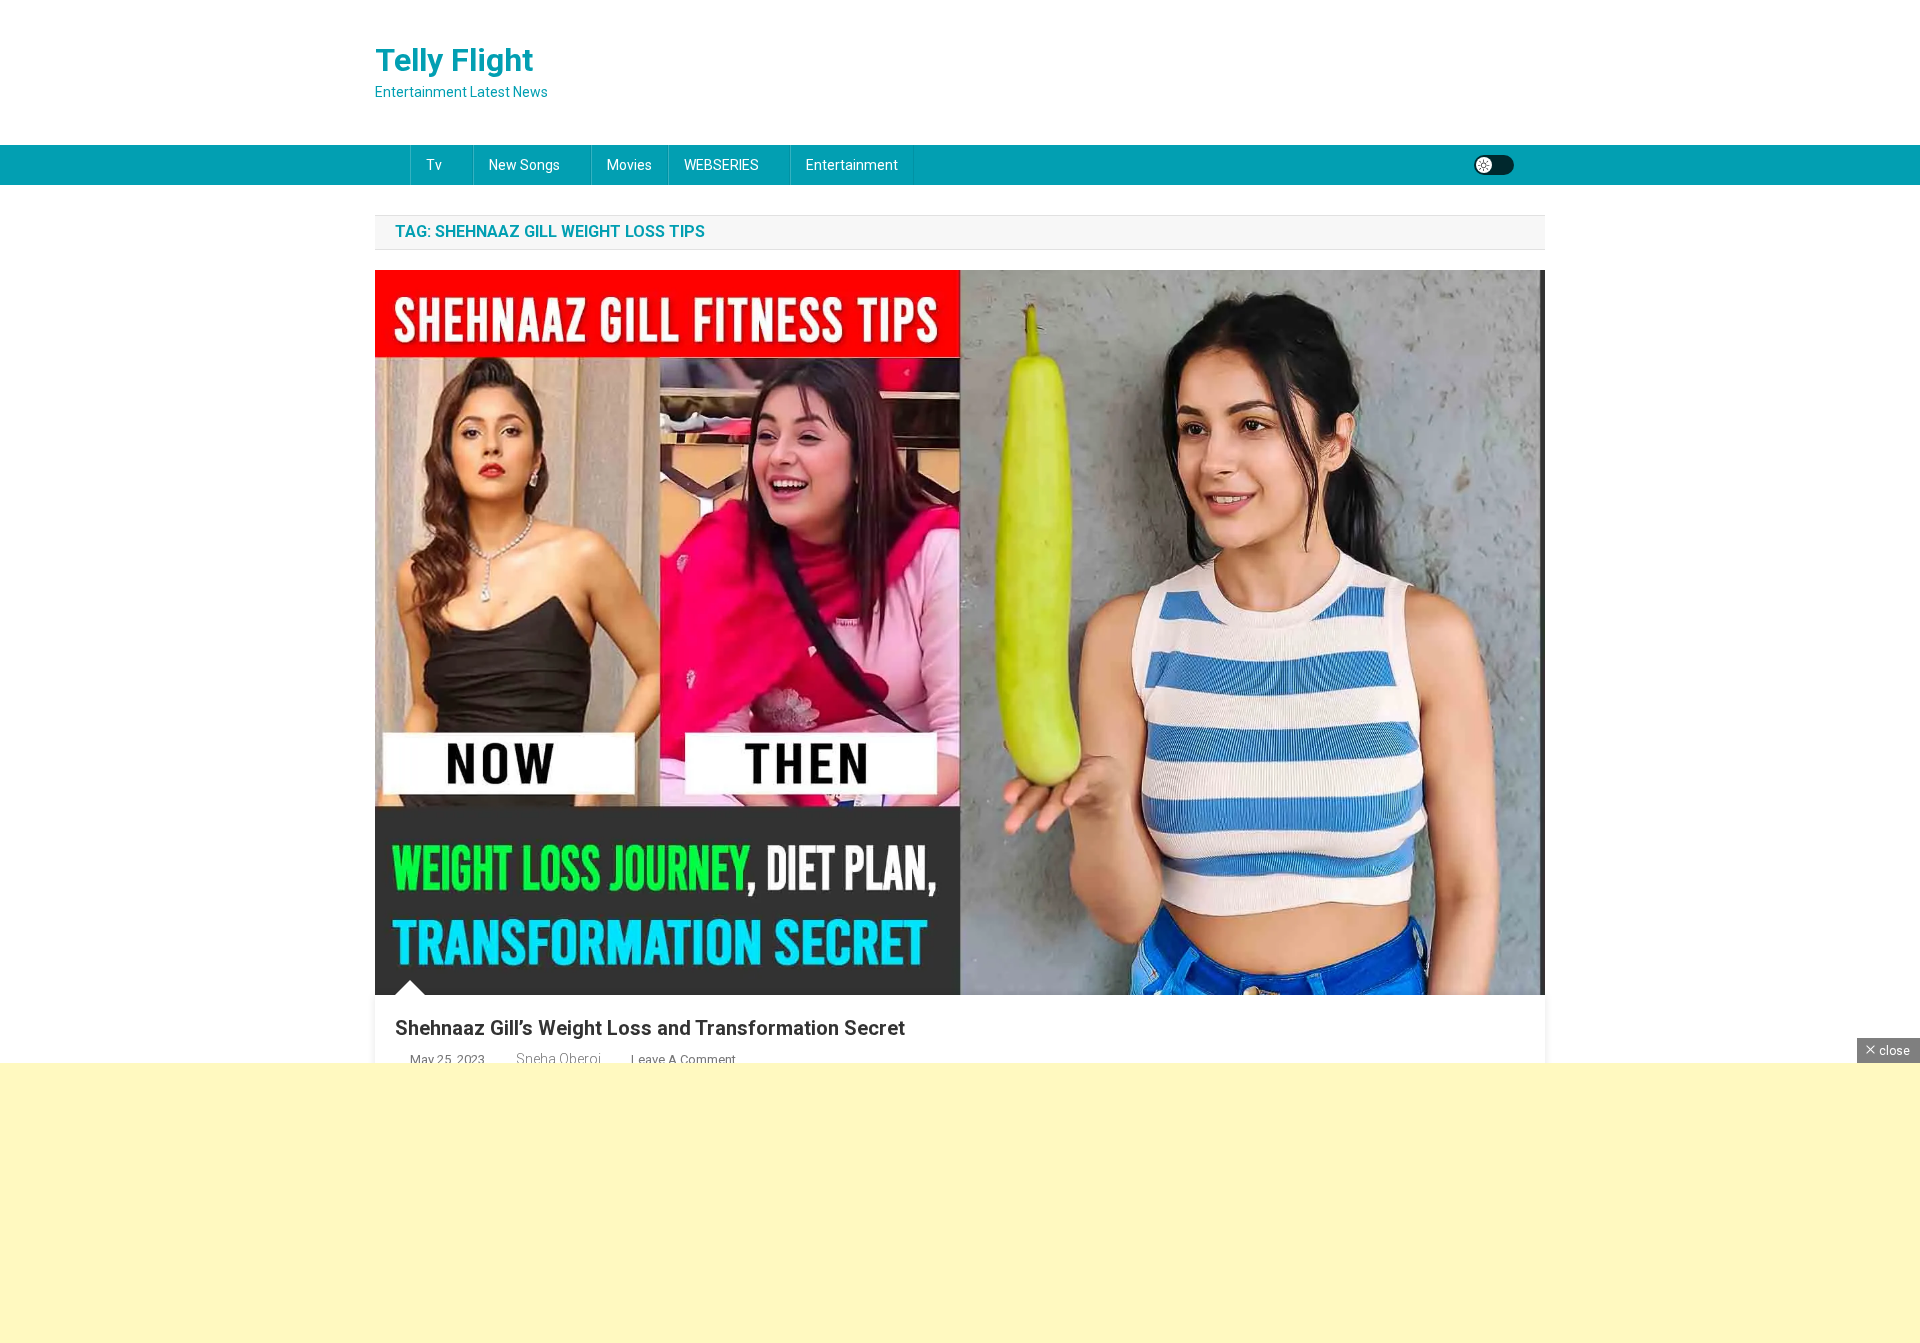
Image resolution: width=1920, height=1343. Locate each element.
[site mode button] (1494, 165)
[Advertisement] (600, 1203)
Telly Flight (454, 60)
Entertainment (852, 165)
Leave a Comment (683, 1059)
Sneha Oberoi (558, 1059)
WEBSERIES (721, 165)
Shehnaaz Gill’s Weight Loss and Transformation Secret (650, 1028)
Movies (629, 165)
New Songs (524, 165)
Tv (434, 165)
